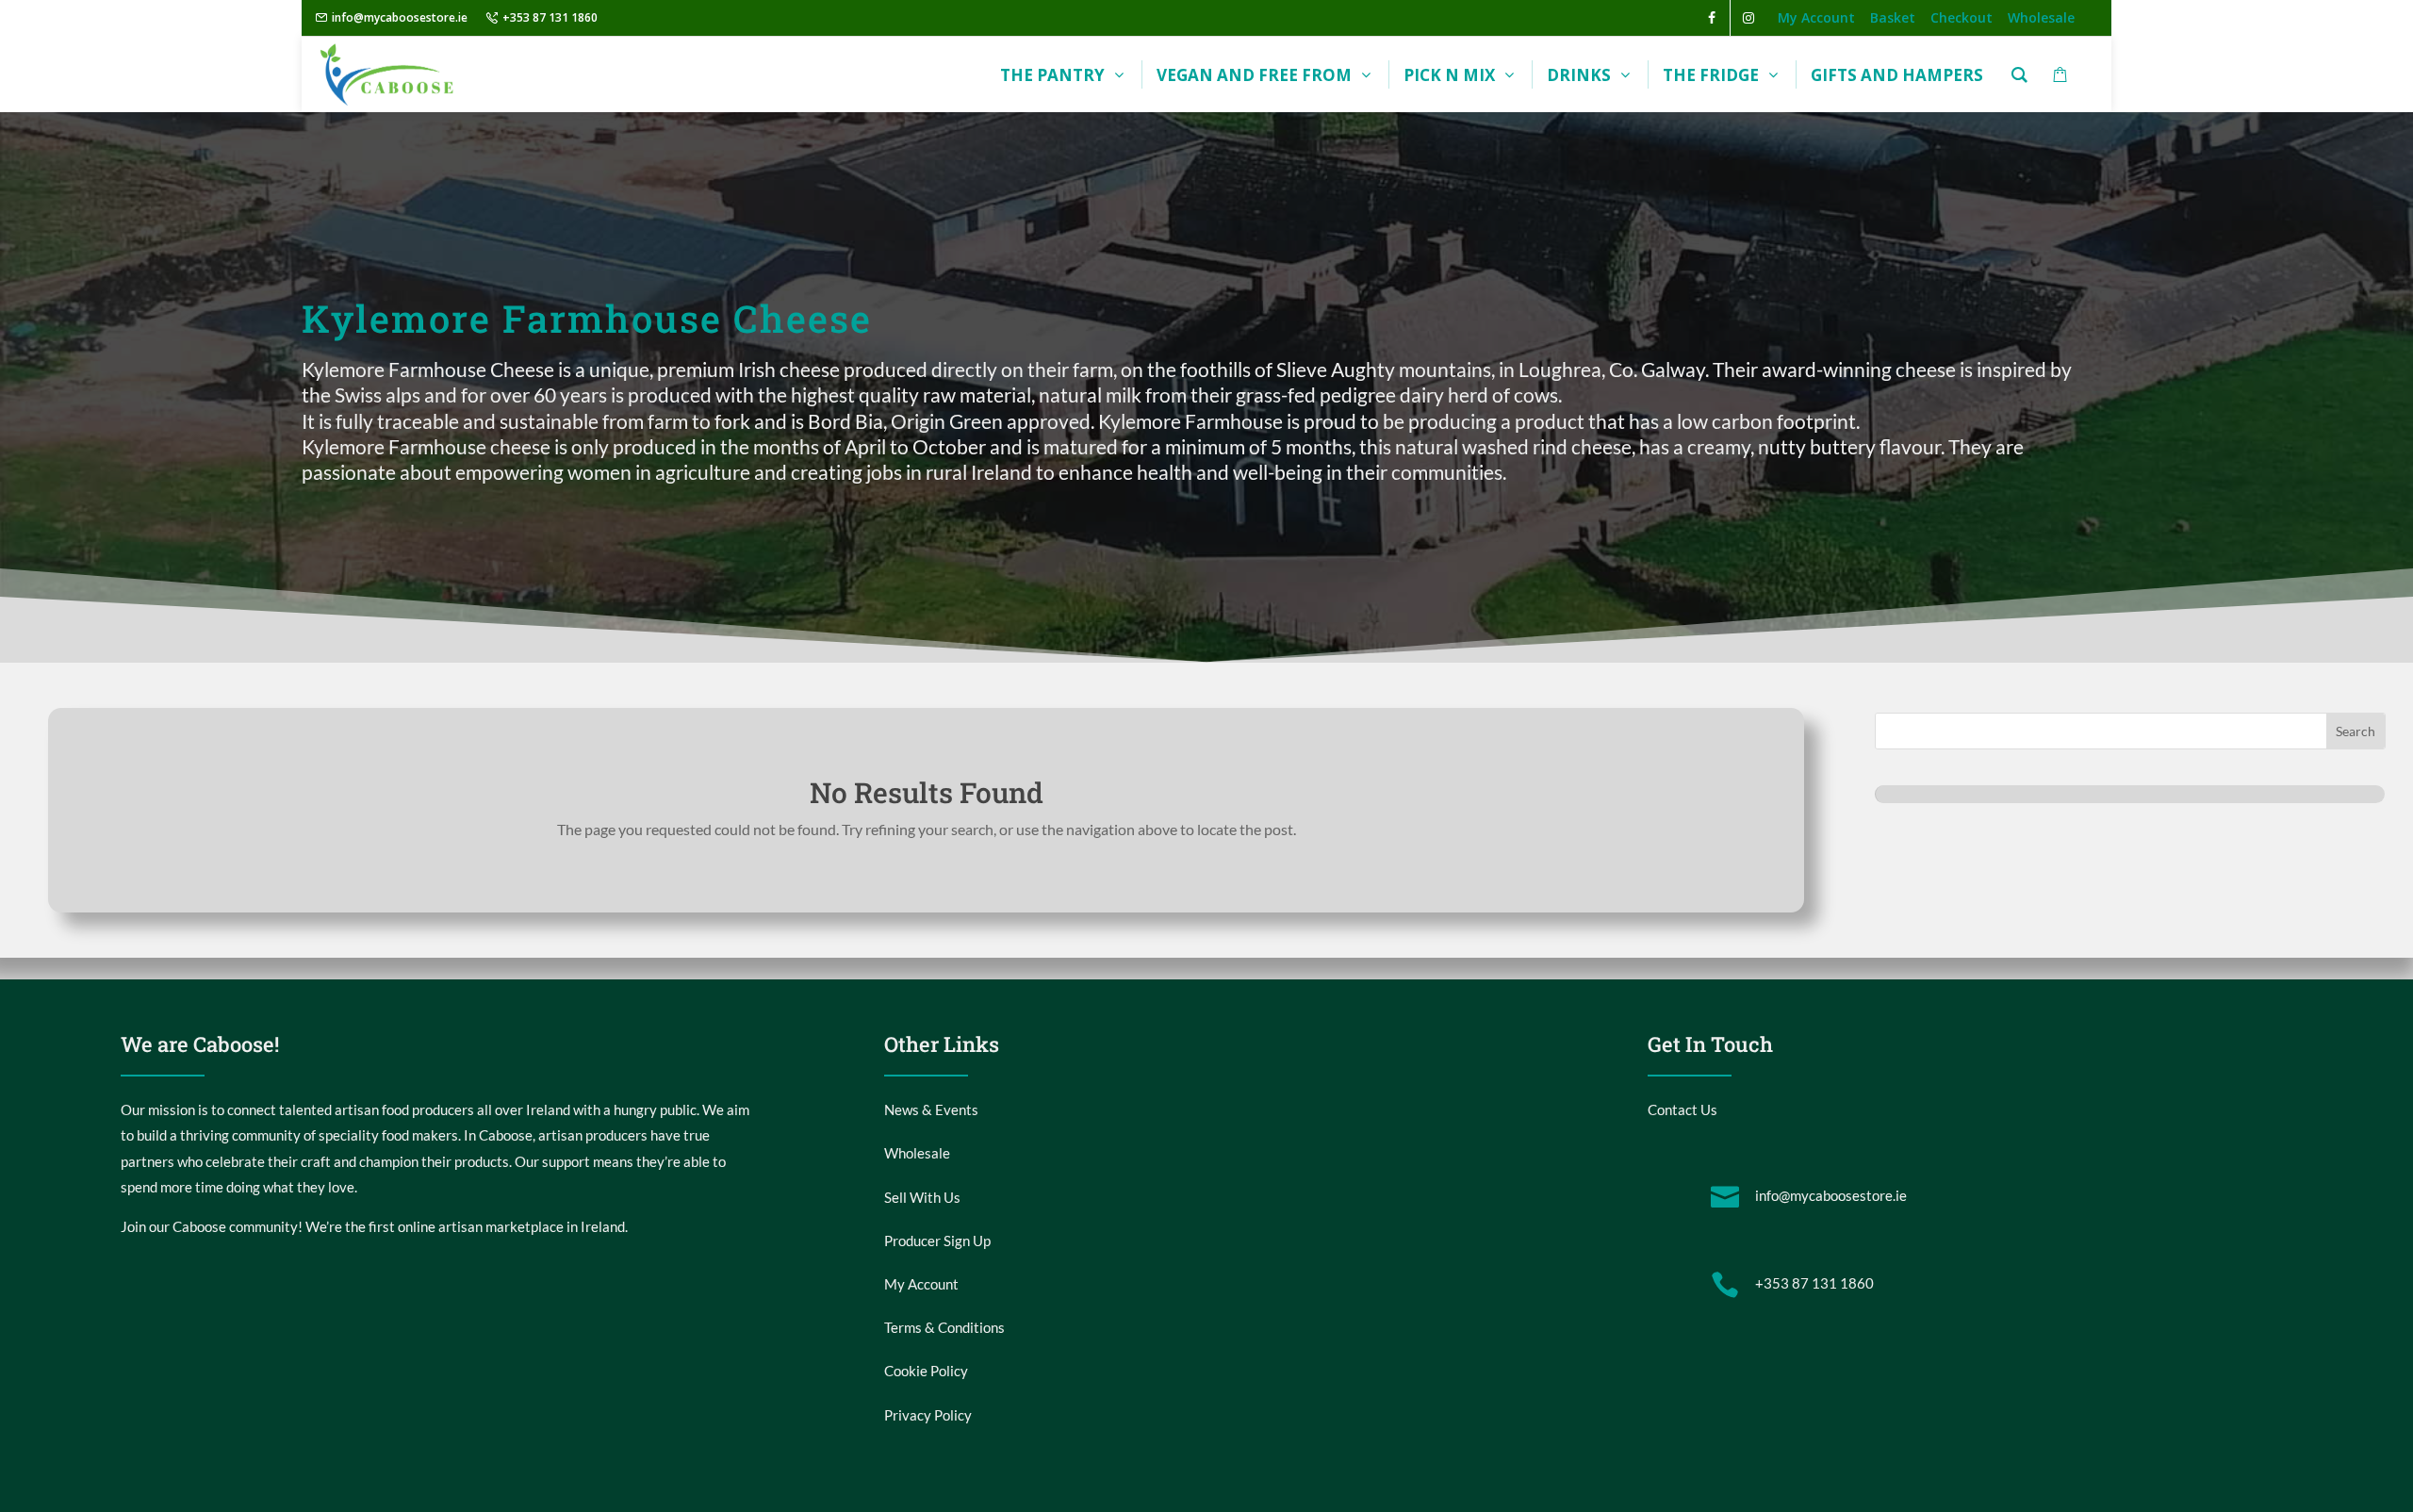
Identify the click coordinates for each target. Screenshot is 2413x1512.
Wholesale (917, 1153)
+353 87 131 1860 (550, 17)
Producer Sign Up (937, 1241)
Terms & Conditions (944, 1327)
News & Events (931, 1109)
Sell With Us (922, 1197)
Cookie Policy (926, 1371)
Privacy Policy (928, 1415)
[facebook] (1712, 18)
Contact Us (1683, 1109)
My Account (921, 1284)
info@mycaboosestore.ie (400, 17)
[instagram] (1748, 18)
